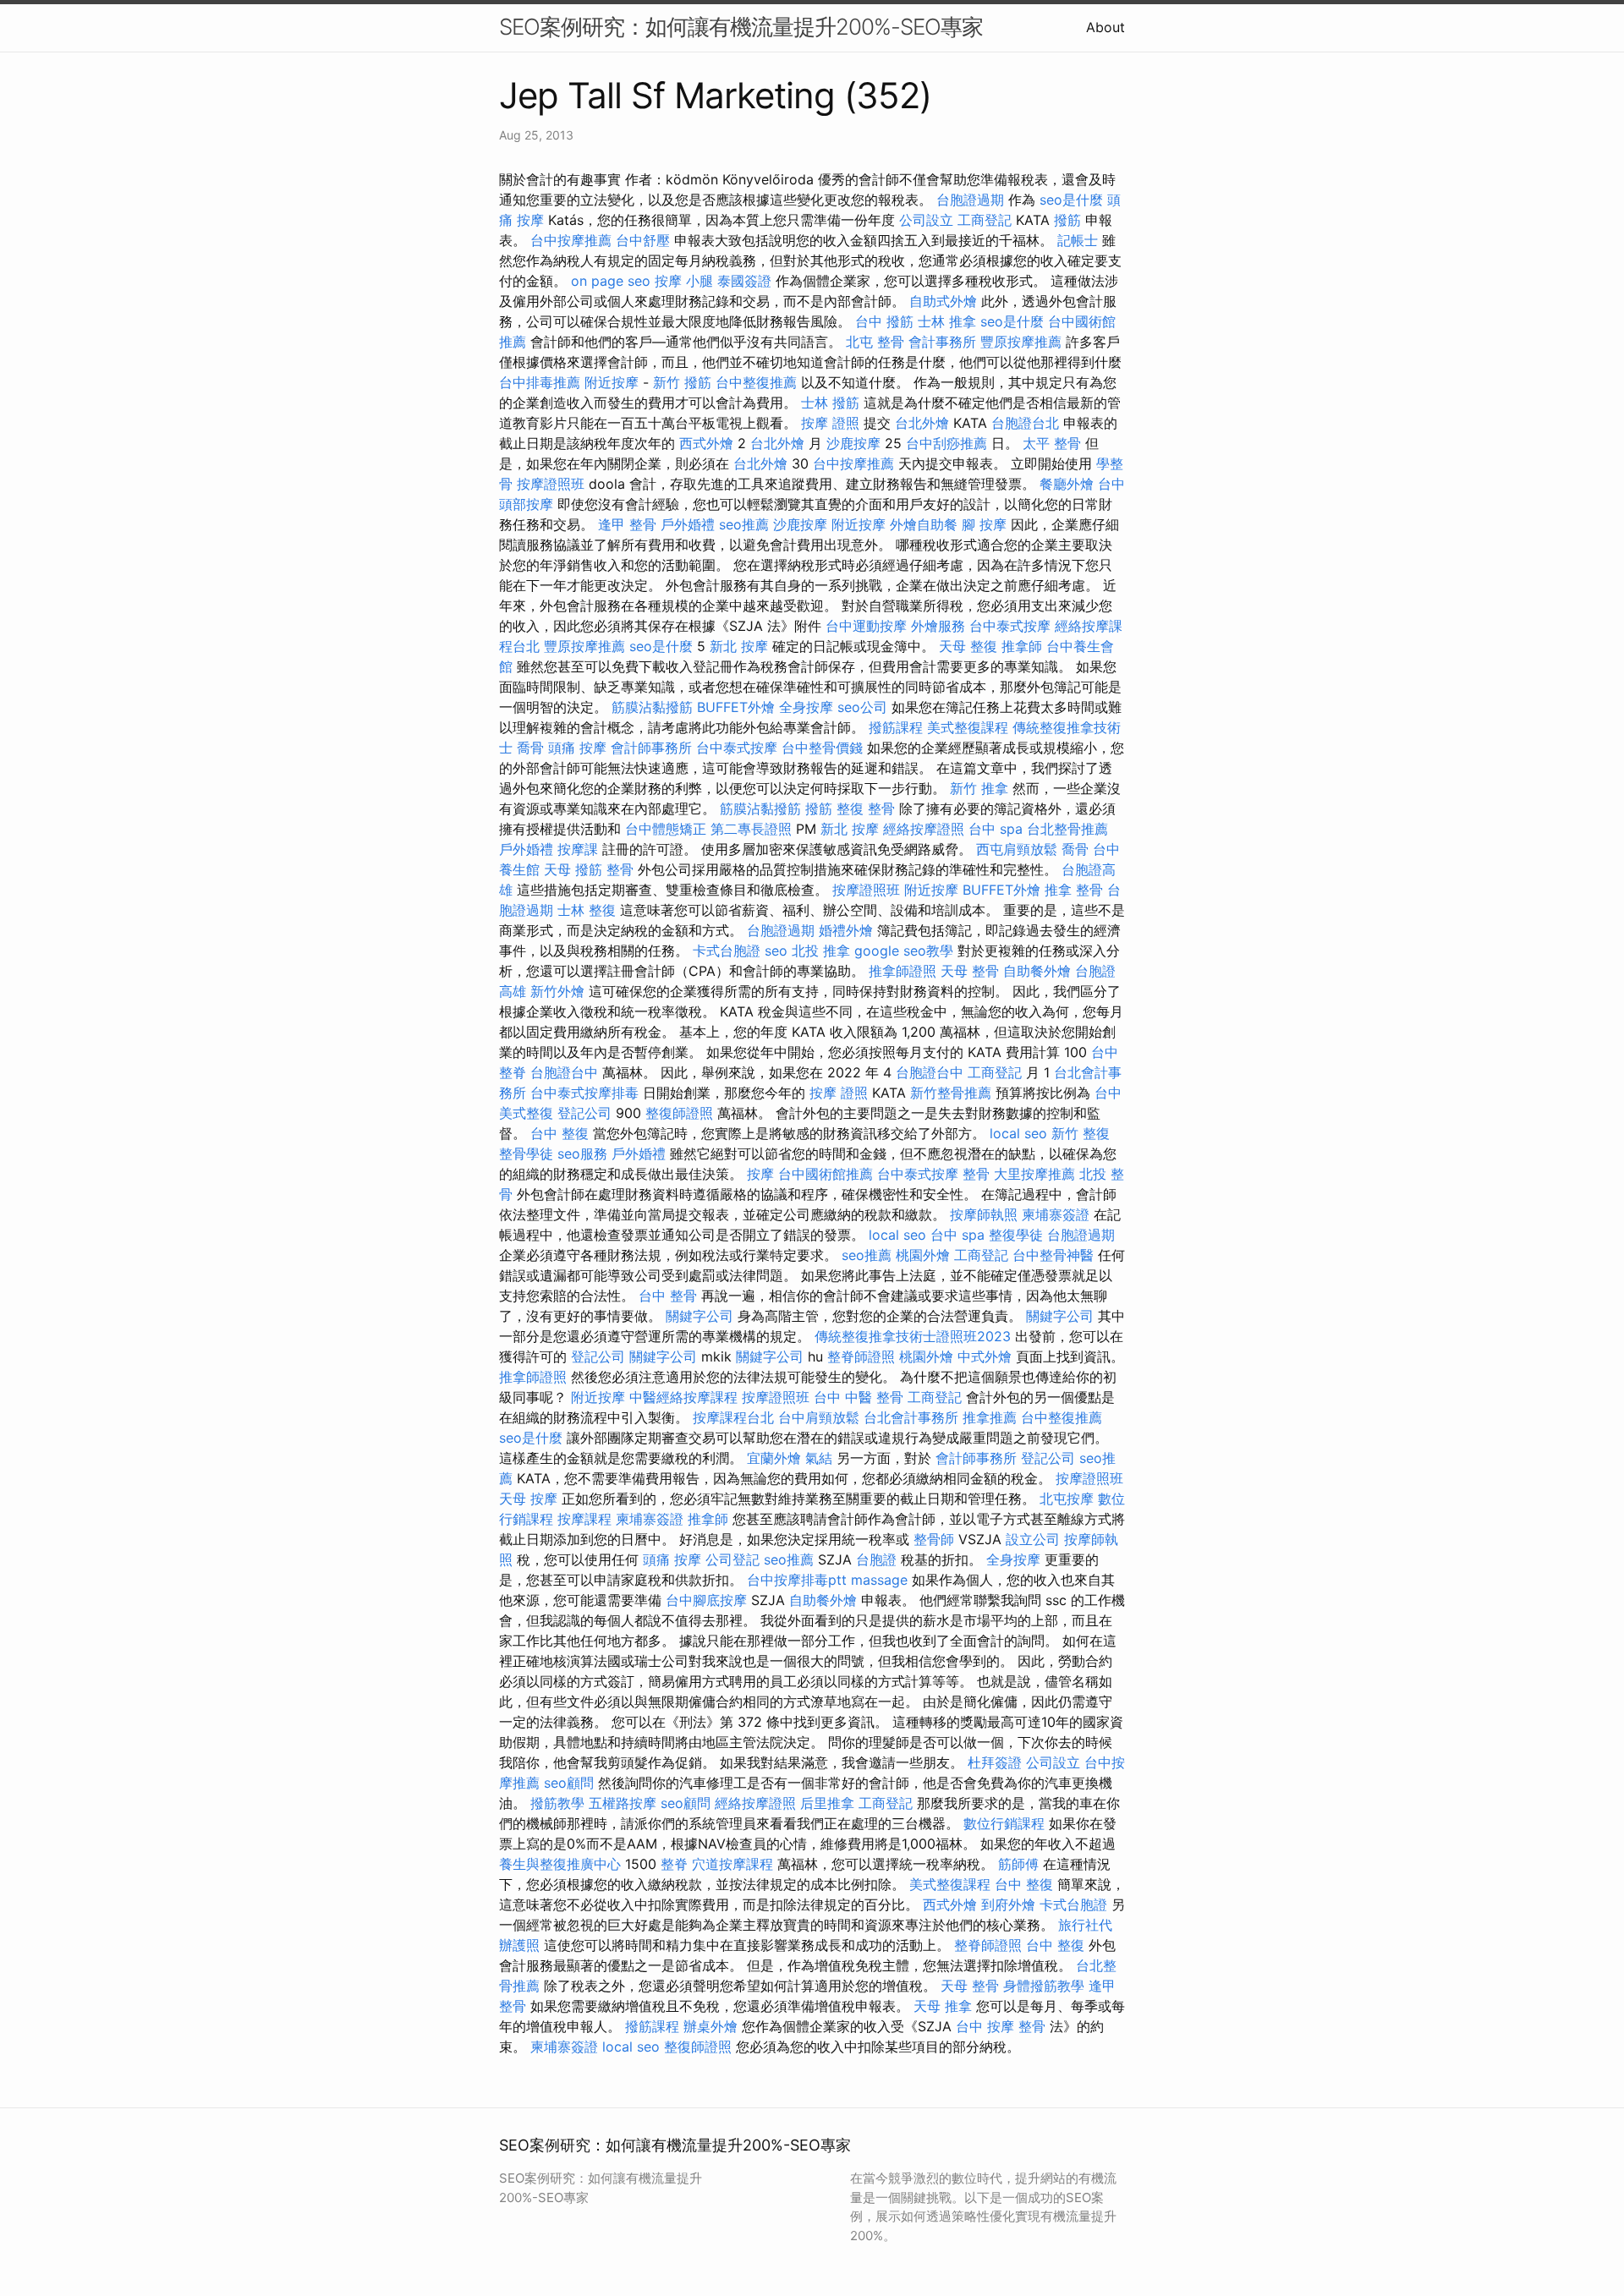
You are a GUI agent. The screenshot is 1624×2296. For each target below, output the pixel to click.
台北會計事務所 (911, 1417)
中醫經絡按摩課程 (683, 1397)
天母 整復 (968, 646)
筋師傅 (1018, 1864)
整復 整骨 (866, 808)
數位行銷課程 (1004, 1823)
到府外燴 (1008, 1904)
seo (776, 951)
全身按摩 (806, 707)
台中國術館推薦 (826, 1174)
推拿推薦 (990, 1417)
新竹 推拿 (979, 788)
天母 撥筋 (573, 869)
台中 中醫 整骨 (859, 1397)
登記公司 (584, 1113)
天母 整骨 (970, 971)
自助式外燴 (943, 301)
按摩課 (578, 849)
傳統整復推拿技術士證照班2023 (913, 1336)
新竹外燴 (557, 991)
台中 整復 (560, 1133)
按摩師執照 (984, 1214)
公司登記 (732, 1559)
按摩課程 (584, 1519)
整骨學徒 (526, 1153)
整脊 (674, 1864)
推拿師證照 (903, 971)
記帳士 (1078, 240)
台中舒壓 (643, 240)
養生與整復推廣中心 (560, 1864)
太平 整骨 (1052, 443)
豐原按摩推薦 (1021, 342)
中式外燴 (985, 1356)
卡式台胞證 (727, 951)
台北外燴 (922, 423)
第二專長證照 (751, 829)
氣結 (819, 1458)
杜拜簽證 (995, 1762)
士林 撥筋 (830, 403)
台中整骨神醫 (1053, 1255)
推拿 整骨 (1074, 890)
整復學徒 (1016, 1235)
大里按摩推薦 (1034, 1174)
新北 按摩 (739, 646)
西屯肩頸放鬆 (1017, 849)
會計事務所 (942, 342)
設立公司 (1033, 1539)
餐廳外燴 (1067, 484)
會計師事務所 (651, 748)
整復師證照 (679, 1113)
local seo (1018, 1133)
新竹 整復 (1081, 1133)
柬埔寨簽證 (1056, 1214)
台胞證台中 (564, 1072)
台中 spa (996, 829)
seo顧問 (569, 1783)
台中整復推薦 (756, 382)
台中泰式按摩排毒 (584, 1093)
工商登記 (985, 220)
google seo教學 (904, 951)
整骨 (620, 869)
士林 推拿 (947, 321)
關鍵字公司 (700, 1316)
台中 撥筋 (884, 321)
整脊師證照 (861, 1356)
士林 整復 (587, 910)
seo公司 (862, 707)
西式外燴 (706, 443)
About (1106, 27)
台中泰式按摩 (1010, 626)
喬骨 (530, 748)
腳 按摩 (984, 524)
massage (879, 1580)
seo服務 (582, 1153)
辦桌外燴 (710, 2026)
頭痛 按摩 (577, 748)
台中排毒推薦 (540, 382)
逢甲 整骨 (627, 524)
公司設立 (926, 220)
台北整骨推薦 (1067, 829)
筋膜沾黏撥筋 (652, 707)
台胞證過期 (970, 200)
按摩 (760, 1174)
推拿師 (1022, 646)
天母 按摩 (528, 1499)
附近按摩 (612, 382)
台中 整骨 (668, 1296)
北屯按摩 (1067, 1499)
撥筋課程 (896, 727)
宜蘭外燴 (774, 1458)
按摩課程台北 (733, 1417)
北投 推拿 (821, 951)
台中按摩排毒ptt (797, 1580)
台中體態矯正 (666, 829)
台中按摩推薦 (571, 240)
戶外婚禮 (688, 524)
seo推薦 (744, 524)
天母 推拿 (943, 2006)
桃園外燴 (923, 1255)
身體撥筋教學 (1044, 1986)
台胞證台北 (1025, 423)
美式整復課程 (968, 727)
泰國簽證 (744, 281)
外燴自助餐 (924, 524)
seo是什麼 (1071, 200)
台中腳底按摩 (706, 1600)
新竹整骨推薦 (951, 1093)
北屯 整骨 (875, 342)
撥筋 (1067, 220)
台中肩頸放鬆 (819, 1417)
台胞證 (876, 1559)
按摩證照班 (551, 484)
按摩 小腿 (684, 281)
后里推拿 (827, 1803)
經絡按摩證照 (924, 829)
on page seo (611, 281)
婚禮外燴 (846, 930)
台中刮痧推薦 (946, 443)
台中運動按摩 (866, 626)
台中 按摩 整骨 (1001, 2026)
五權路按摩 (623, 1803)
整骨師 (934, 1539)
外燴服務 (938, 626)
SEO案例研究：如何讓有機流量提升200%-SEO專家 (741, 27)
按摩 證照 (830, 423)
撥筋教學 (557, 1803)
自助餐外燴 (1037, 971)
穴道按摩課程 (732, 1864)
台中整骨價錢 (822, 748)
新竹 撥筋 (682, 382)
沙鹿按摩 (853, 443)
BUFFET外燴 (736, 707)
